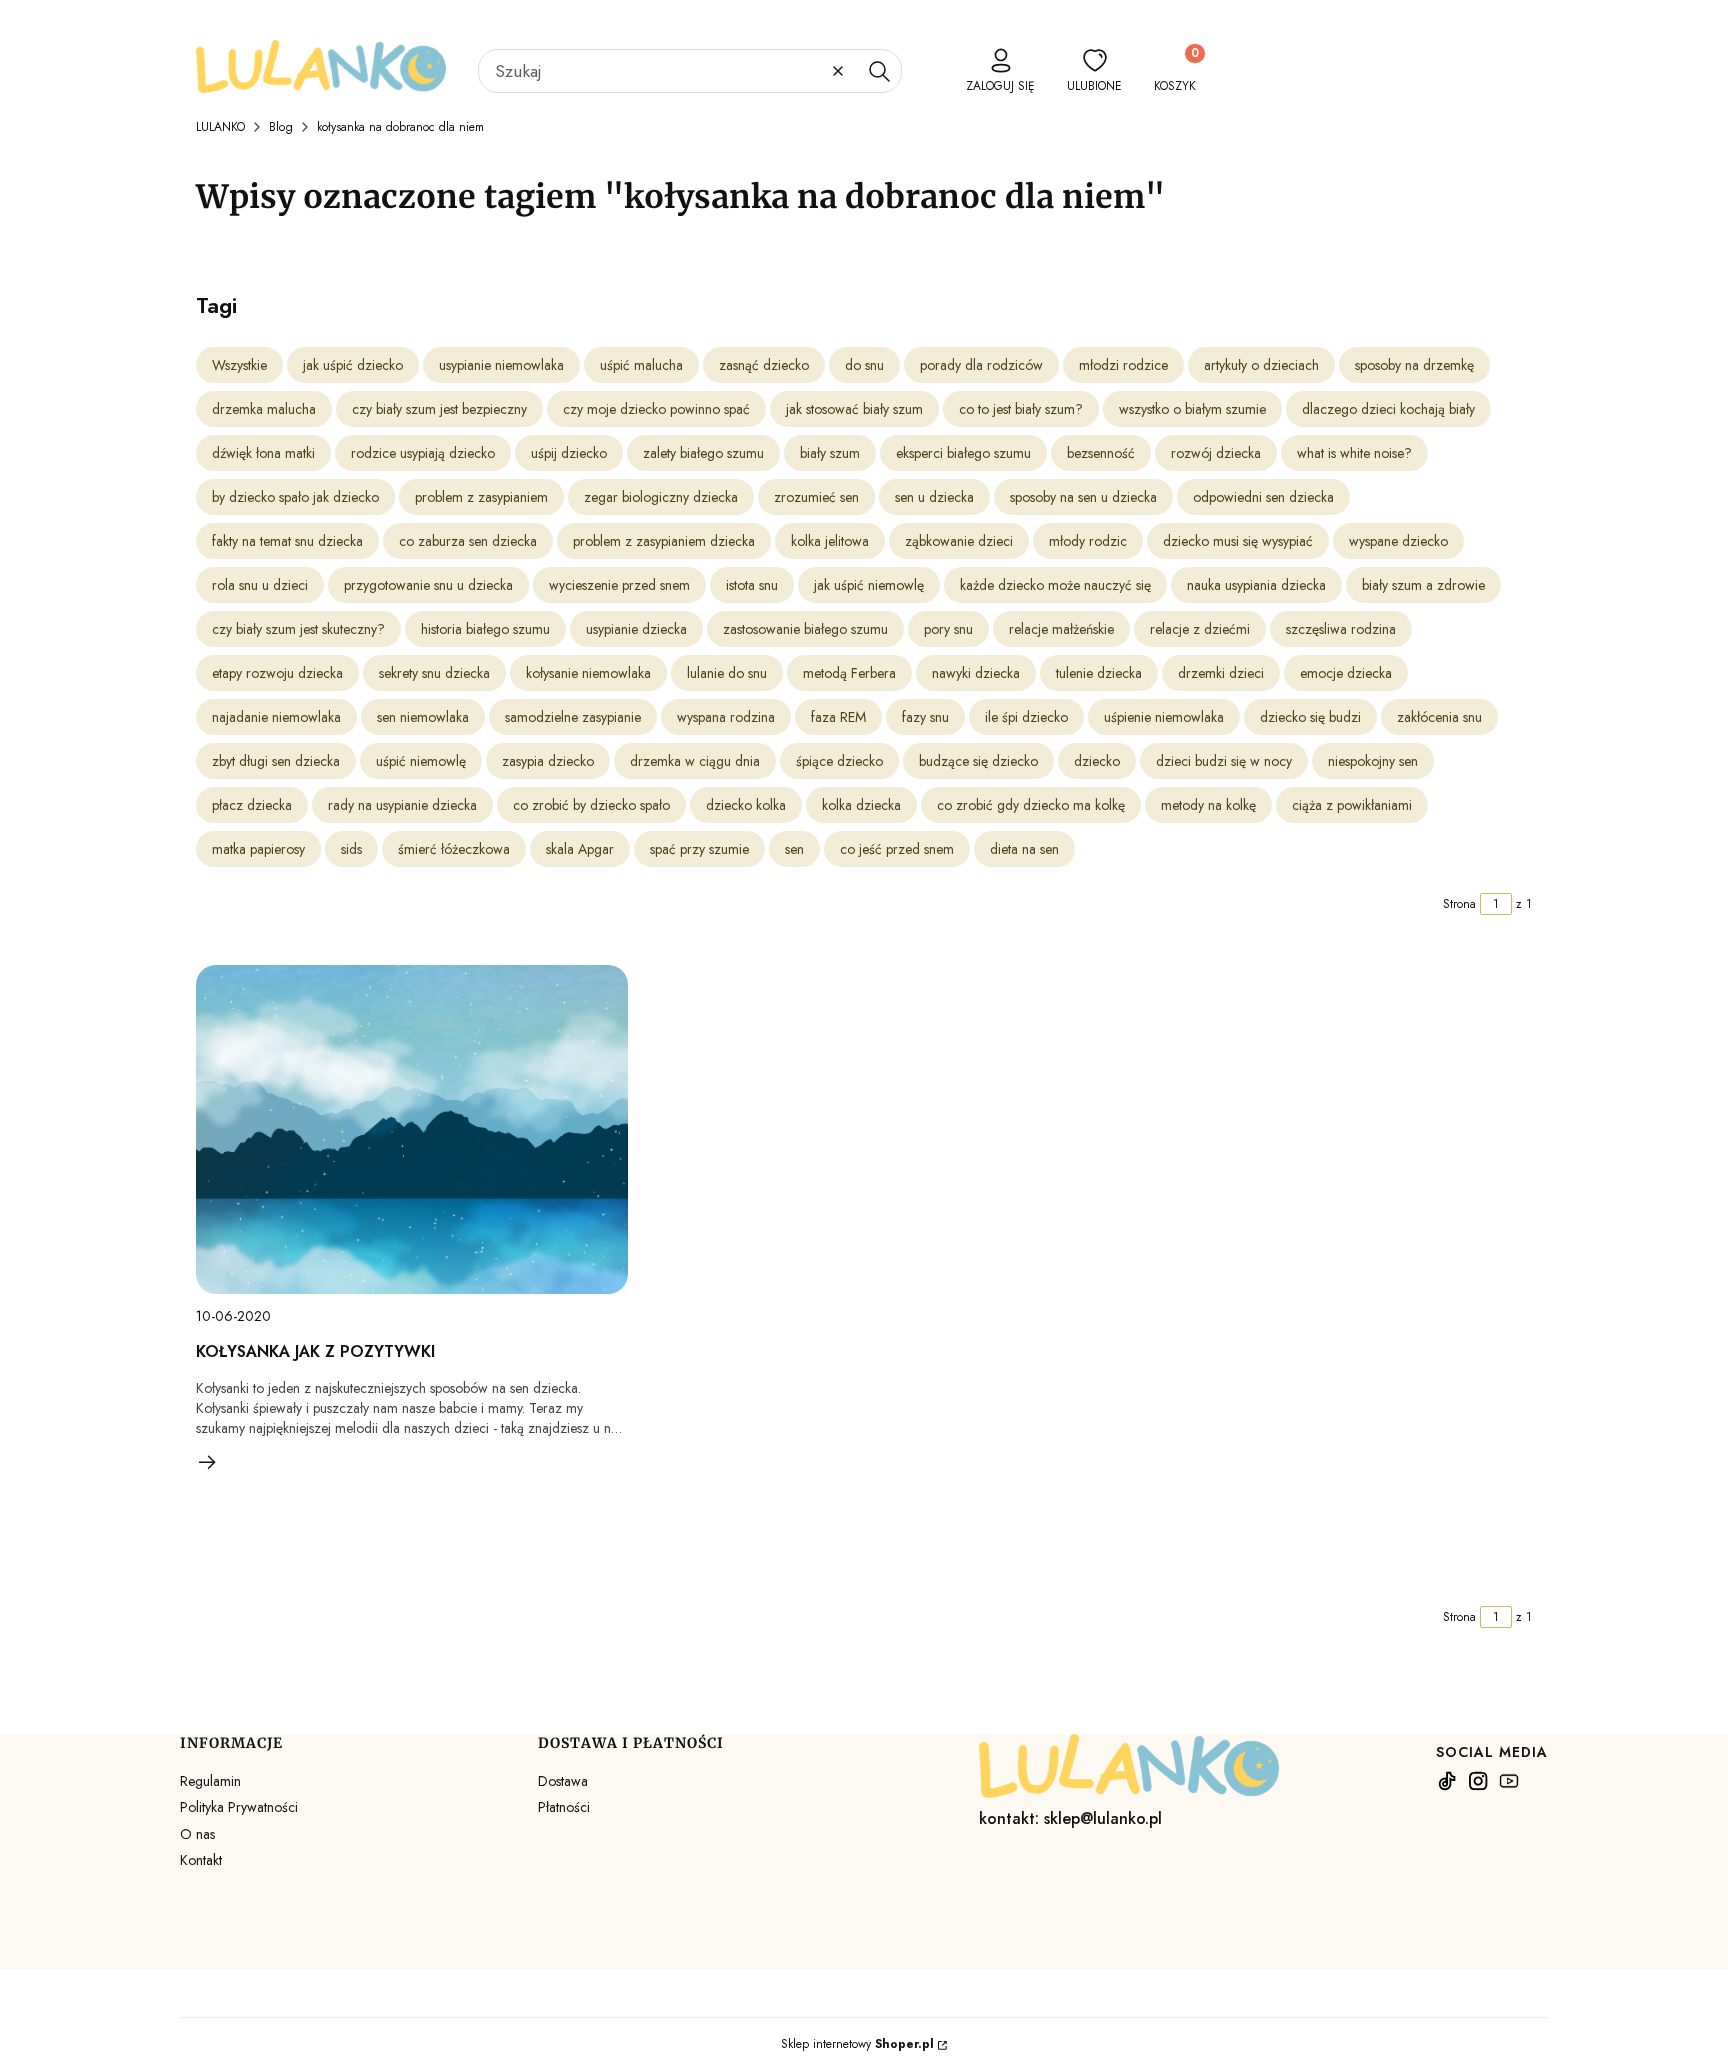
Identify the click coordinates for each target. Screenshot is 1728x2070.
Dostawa (563, 1781)
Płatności (564, 1807)
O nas (197, 1834)
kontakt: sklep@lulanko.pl (1070, 1818)
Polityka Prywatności (239, 1807)
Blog (281, 127)
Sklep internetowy (857, 2044)
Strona (1459, 904)
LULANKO (220, 127)
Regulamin (210, 1781)
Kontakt (201, 1860)
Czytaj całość (208, 1462)
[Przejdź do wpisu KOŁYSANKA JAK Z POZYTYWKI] (412, 1129)
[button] (879, 71)
